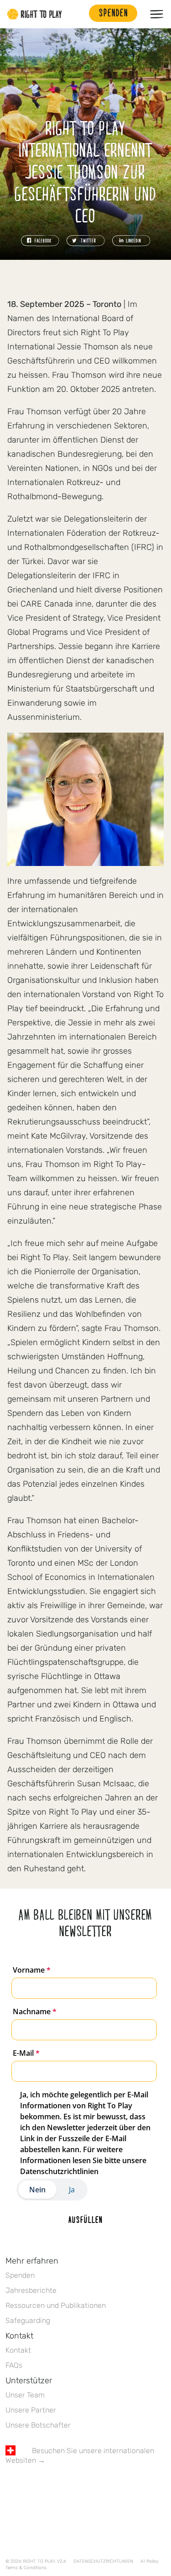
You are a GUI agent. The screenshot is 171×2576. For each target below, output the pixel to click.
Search (78, 14)
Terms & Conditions (26, 2568)
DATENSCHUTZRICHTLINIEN (103, 2561)
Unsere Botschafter (38, 2425)
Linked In (68, 2487)
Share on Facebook (40, 241)
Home (35, 14)
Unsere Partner (31, 2410)
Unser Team (25, 2395)
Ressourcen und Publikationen (56, 2305)
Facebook (10, 2487)
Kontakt (18, 2350)
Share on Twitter (86, 241)
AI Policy (149, 2561)
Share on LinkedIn (131, 241)
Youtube (87, 2487)
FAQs (14, 2365)
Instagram (49, 2487)
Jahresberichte (31, 2290)
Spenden (20, 2275)
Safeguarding (28, 2320)
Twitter (30, 2487)
